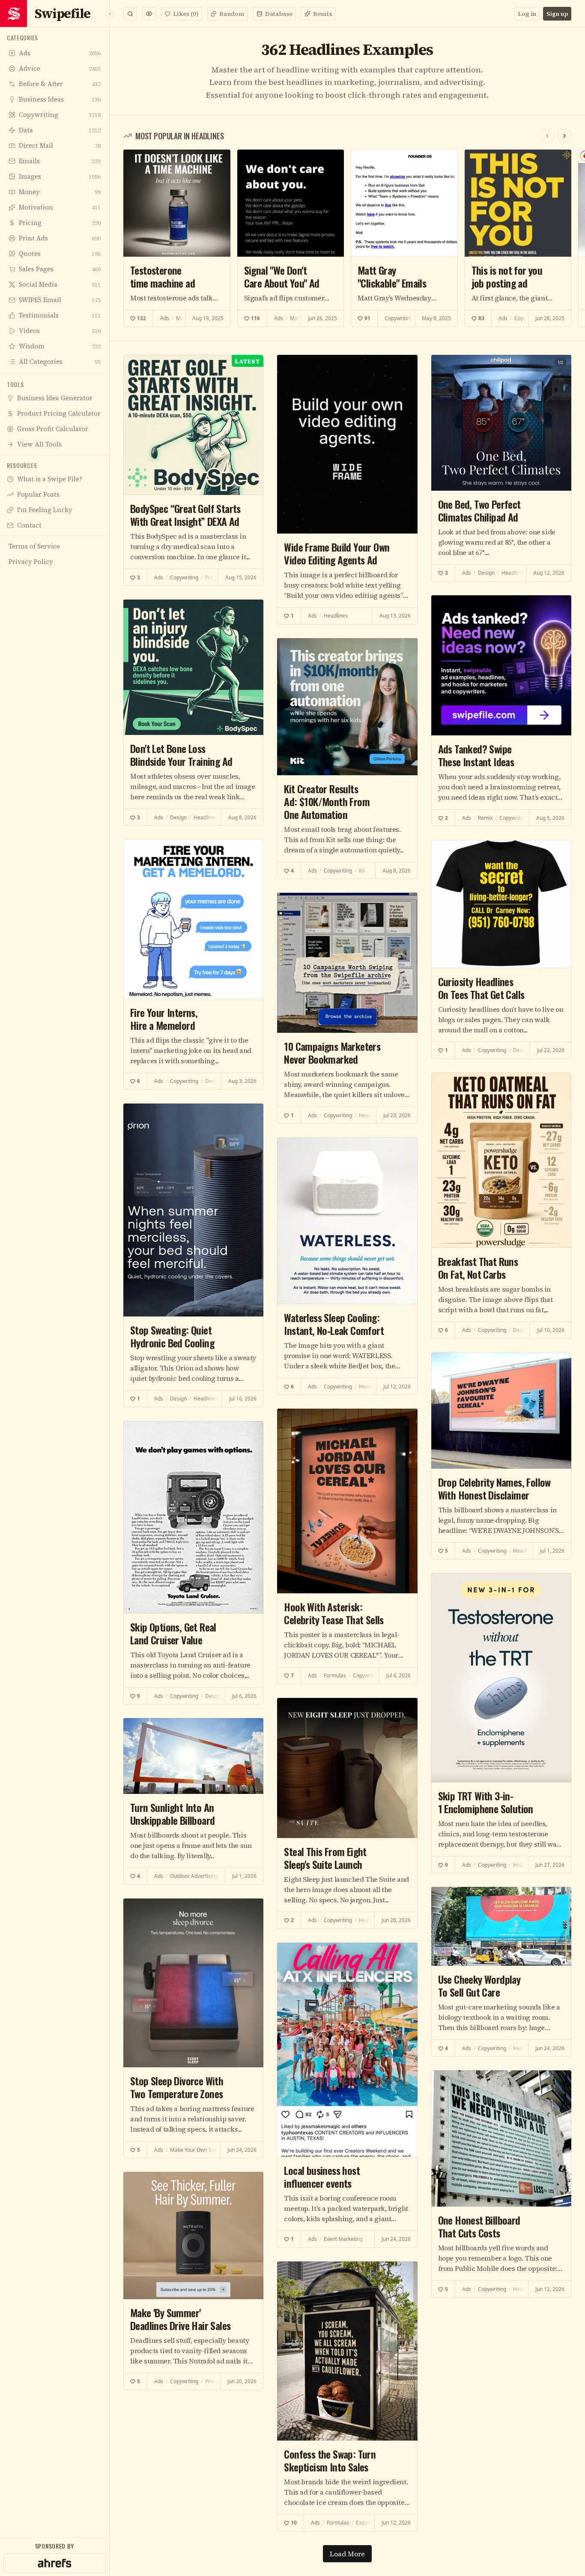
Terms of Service (268, 1428)
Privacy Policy (319, 1428)
